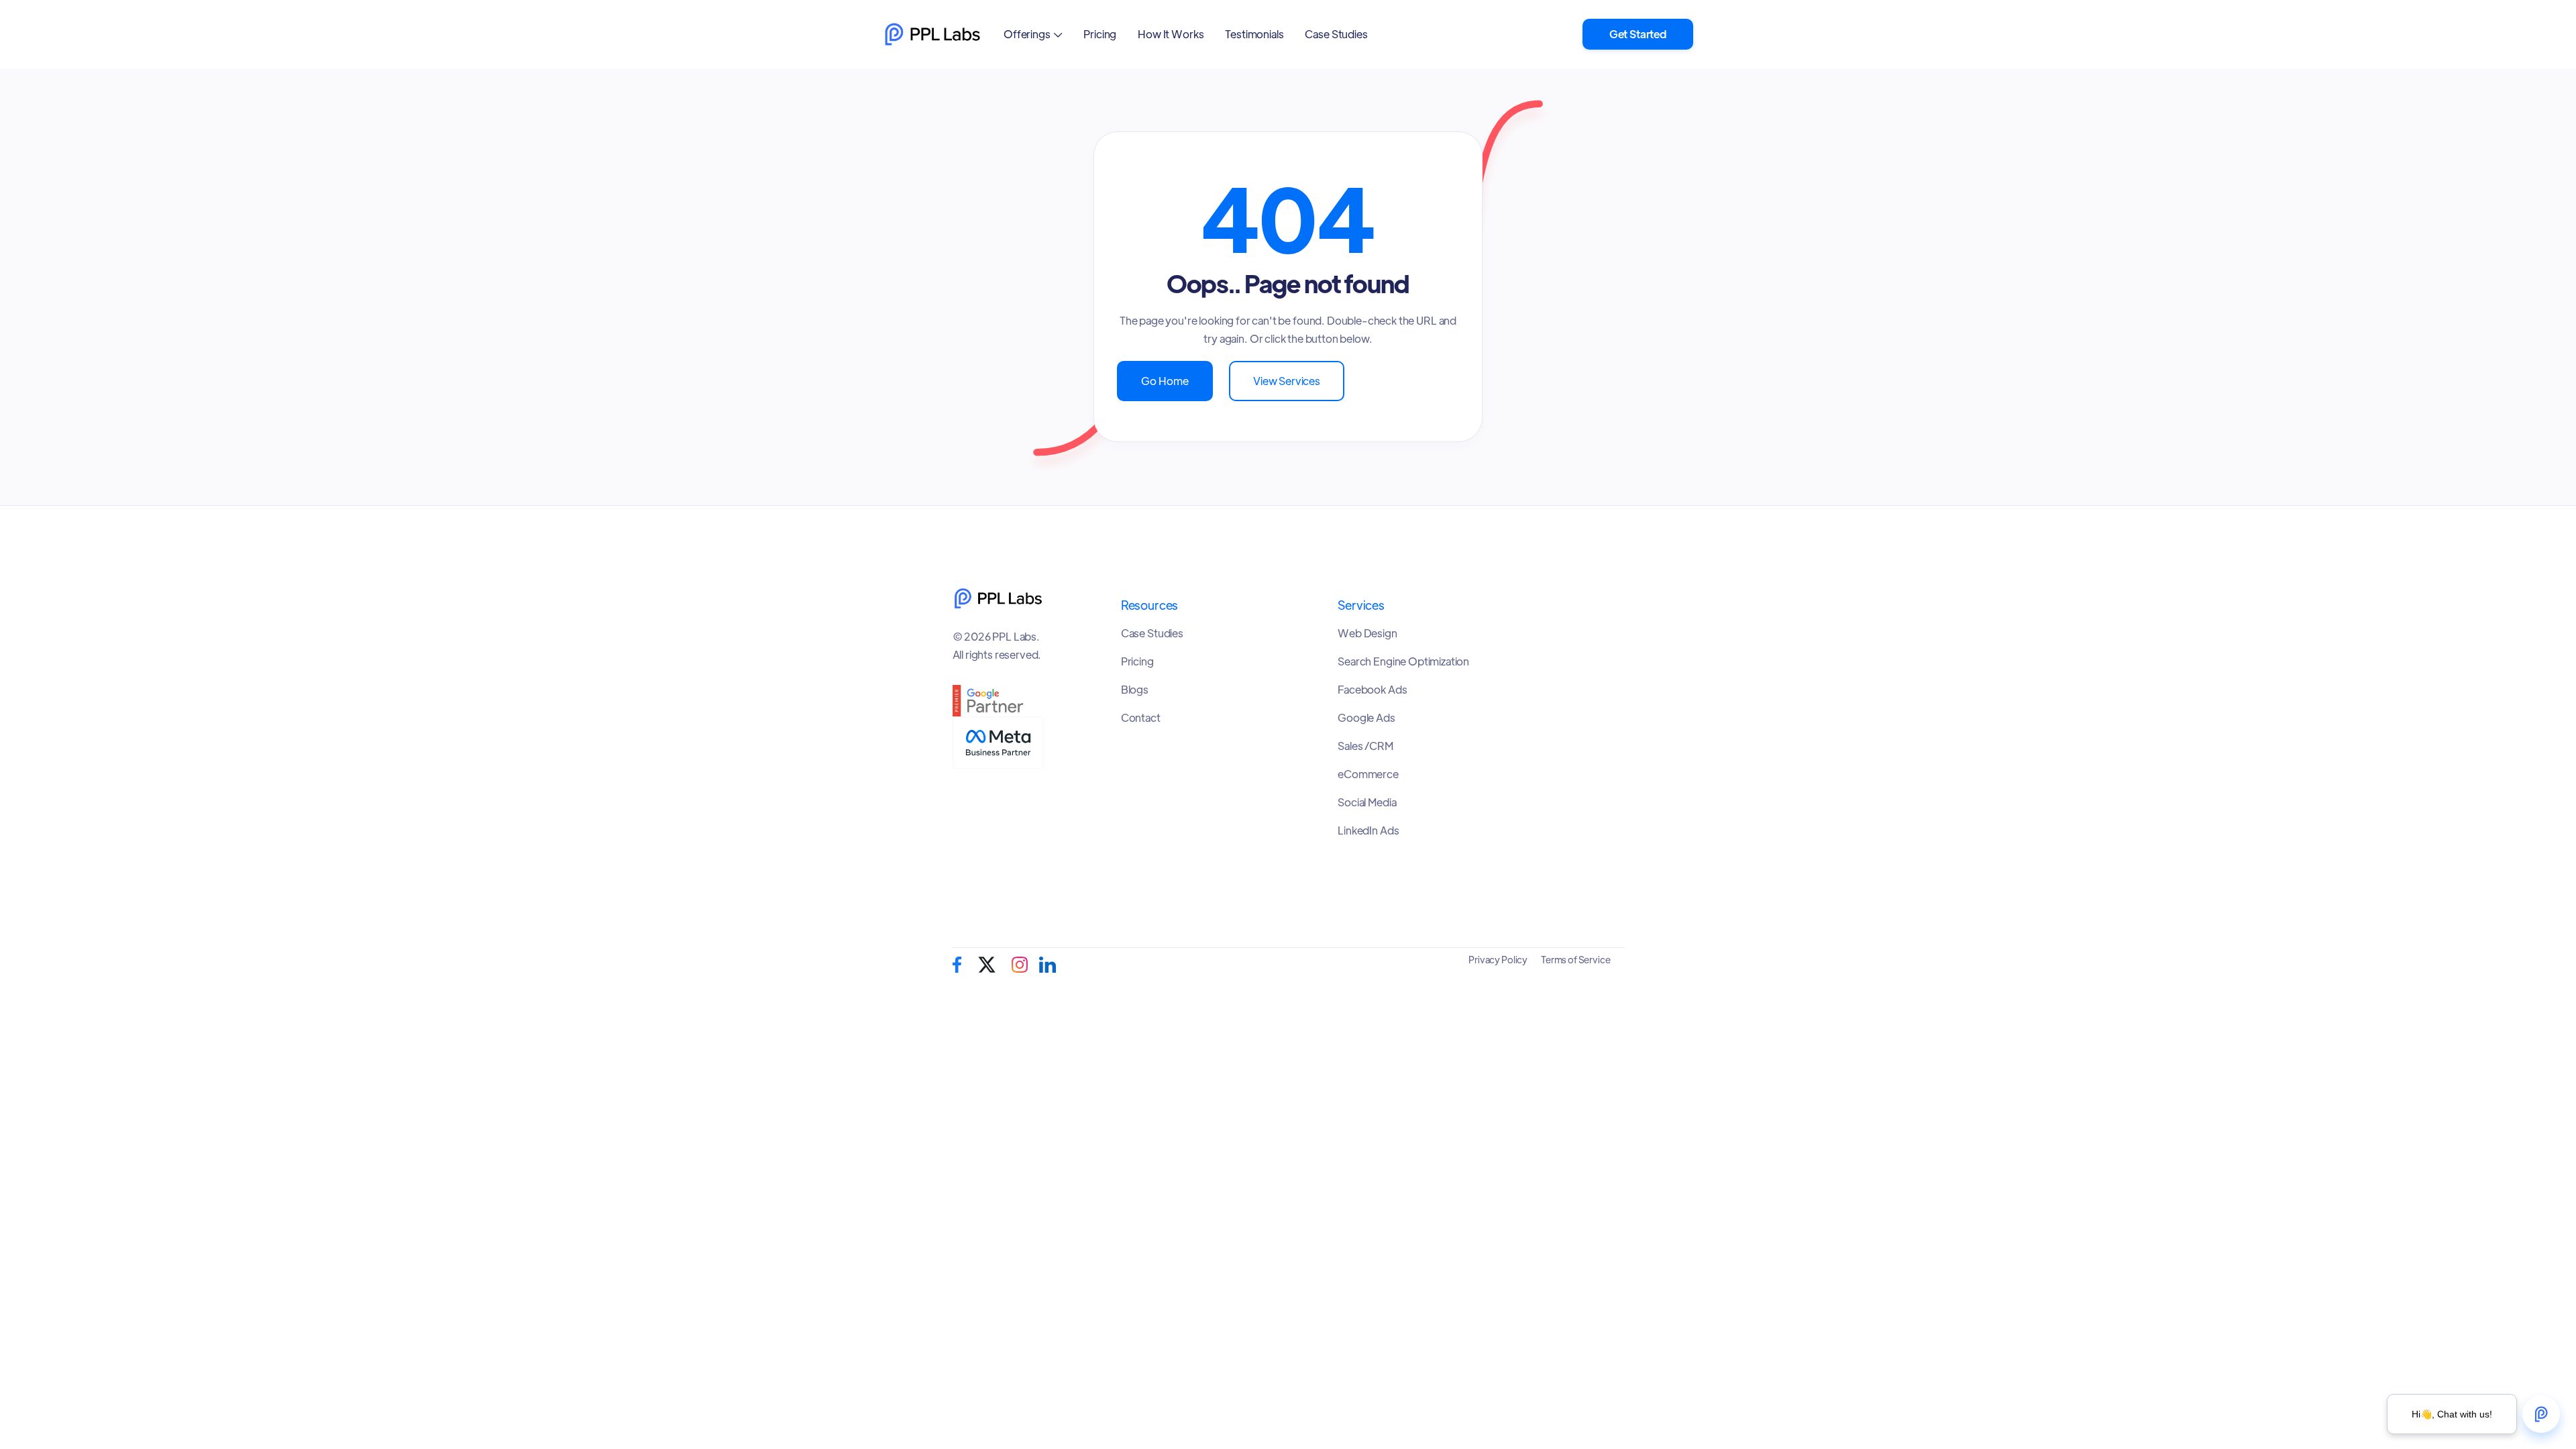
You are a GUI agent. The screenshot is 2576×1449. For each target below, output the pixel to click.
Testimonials (1254, 34)
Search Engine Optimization (1403, 661)
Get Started (1638, 34)
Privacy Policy (1498, 959)
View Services (1287, 381)
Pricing (1100, 34)
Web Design (1367, 633)
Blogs (1135, 690)
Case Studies (1336, 34)
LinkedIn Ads (1368, 830)
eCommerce (1368, 774)
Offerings (1027, 34)
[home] (932, 34)
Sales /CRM (1365, 746)
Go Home (1165, 381)
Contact (1141, 718)
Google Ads (1366, 718)
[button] (1033, 34)
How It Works (1171, 34)
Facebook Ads (1372, 690)
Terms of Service (1575, 959)
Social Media (1367, 802)
